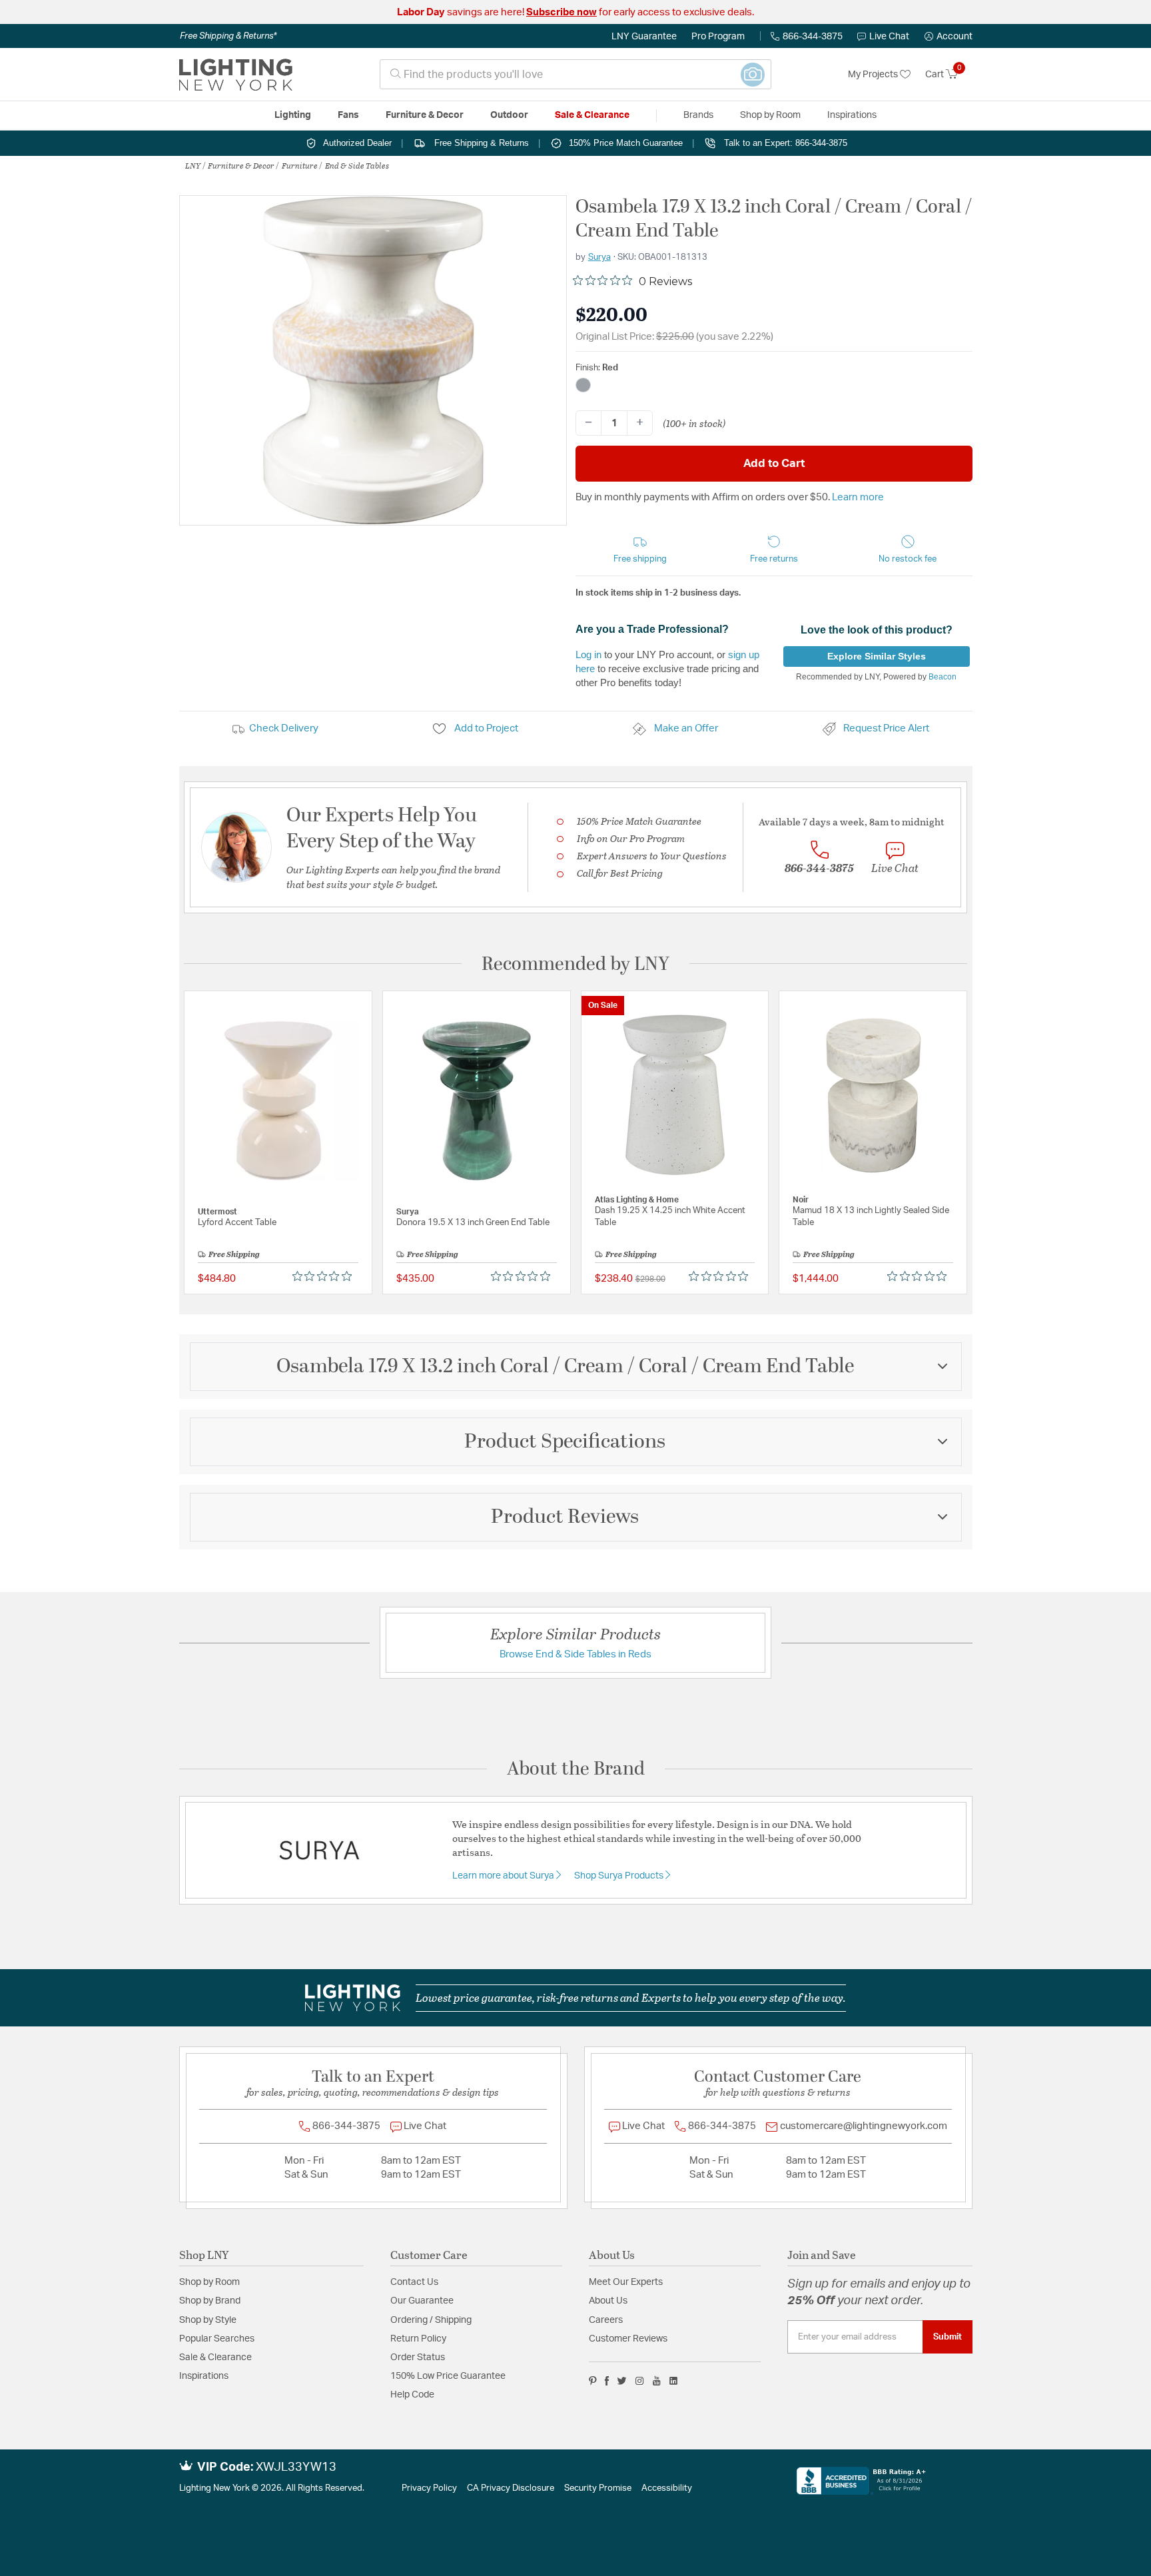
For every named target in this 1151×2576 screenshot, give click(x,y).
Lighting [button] (293, 115)
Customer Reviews (628, 2339)
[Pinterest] (593, 2381)
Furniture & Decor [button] (425, 115)
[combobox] (575, 74)
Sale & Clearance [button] (592, 115)
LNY (193, 165)
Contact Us (414, 2282)
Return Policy (418, 2339)
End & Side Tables (357, 165)
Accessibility (667, 2488)
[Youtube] (657, 2381)
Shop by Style (208, 2320)
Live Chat (889, 37)
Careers (606, 2320)
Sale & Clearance (215, 2358)
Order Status (418, 2358)
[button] (949, 37)
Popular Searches (217, 2339)
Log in (588, 654)
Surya (599, 257)
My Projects (874, 75)
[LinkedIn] (674, 2381)
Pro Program (718, 37)
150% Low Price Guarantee (448, 2376)
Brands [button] (698, 115)
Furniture (300, 165)
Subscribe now (562, 12)
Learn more (858, 497)
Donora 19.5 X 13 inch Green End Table (473, 1223)
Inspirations (204, 2376)
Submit (948, 2337)
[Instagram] (640, 2381)
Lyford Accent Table (237, 1223)
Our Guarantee (422, 2301)
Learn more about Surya (504, 1876)
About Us (608, 2301)
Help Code (412, 2395)
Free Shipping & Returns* (228, 36)
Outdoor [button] (509, 115)
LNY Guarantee (644, 37)
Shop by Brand (210, 2301)
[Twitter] (622, 2381)
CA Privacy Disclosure (511, 2488)
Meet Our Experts (626, 2282)
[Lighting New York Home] (236, 75)
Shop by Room (209, 2282)
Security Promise (598, 2488)
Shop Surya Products (620, 1876)
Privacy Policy (429, 2488)
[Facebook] (607, 2381)
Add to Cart (774, 463)
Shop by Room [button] (770, 115)
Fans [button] (348, 115)
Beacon (943, 677)
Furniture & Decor (241, 165)
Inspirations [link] (852, 115)
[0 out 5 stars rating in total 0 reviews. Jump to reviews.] (325, 1276)
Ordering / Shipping (431, 2320)
